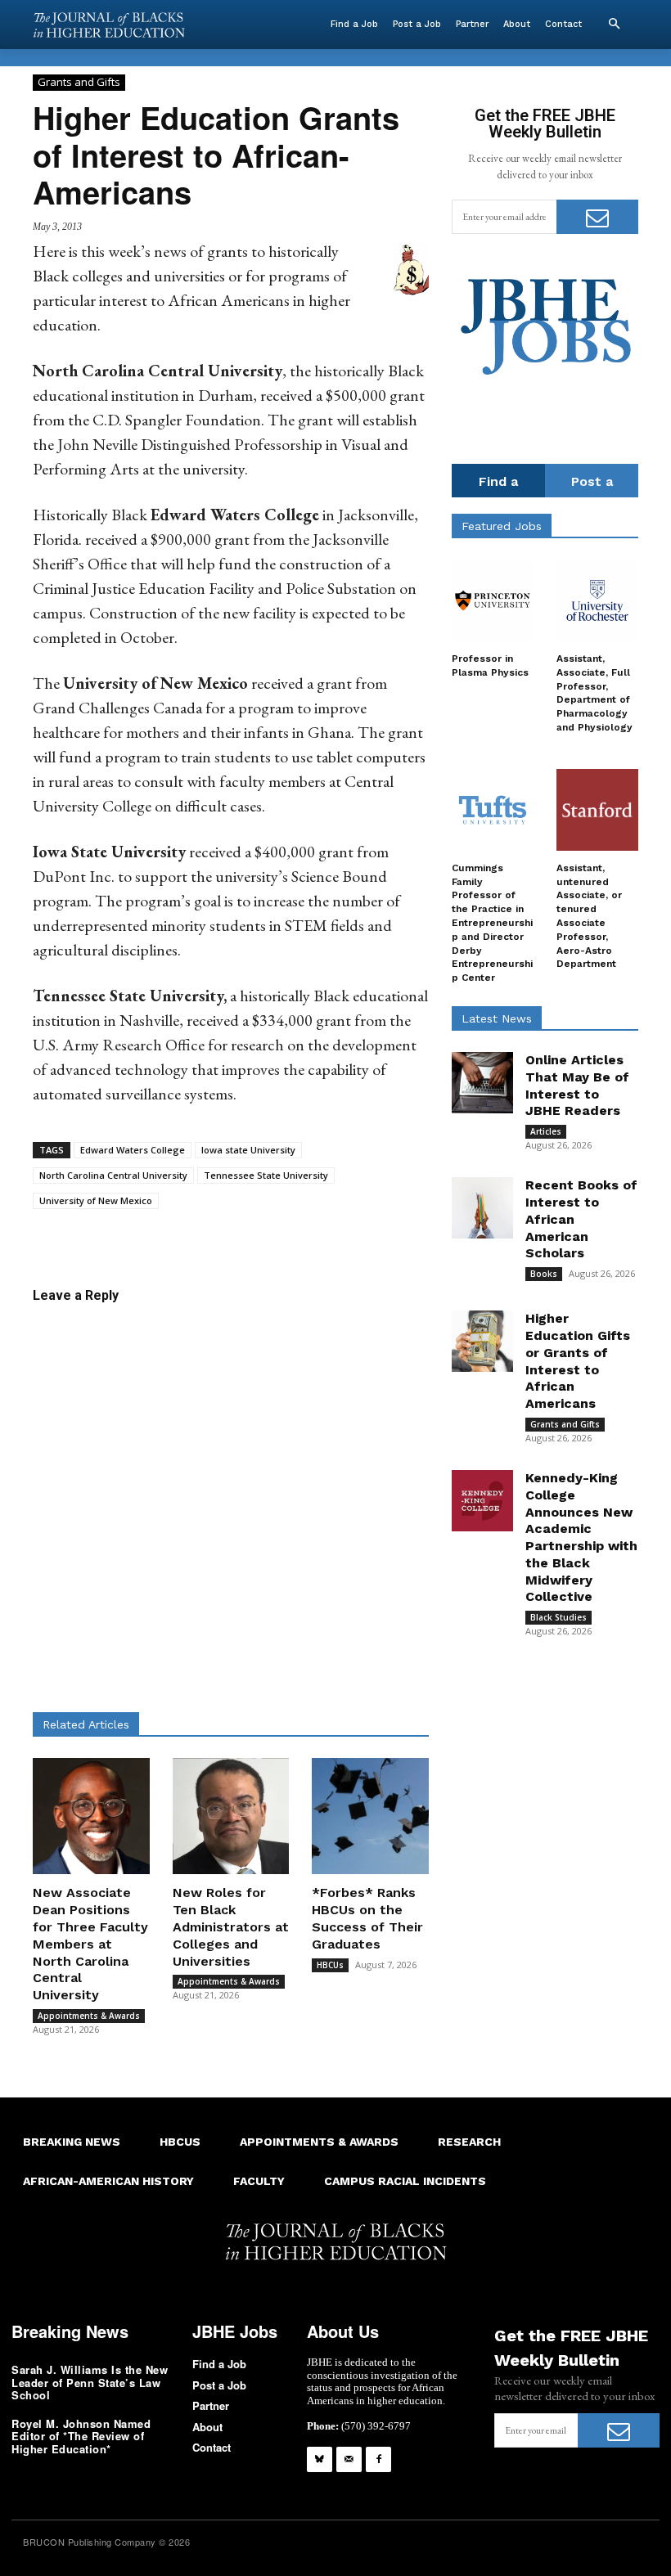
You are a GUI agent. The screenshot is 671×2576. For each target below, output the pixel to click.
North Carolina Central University (113, 1175)
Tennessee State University (266, 1175)
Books (544, 1274)
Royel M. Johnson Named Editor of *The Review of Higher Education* (81, 2436)
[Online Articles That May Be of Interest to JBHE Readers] (482, 1083)
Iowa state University (248, 1150)
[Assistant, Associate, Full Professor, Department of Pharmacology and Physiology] (597, 600)
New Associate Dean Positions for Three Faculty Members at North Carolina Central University (90, 1944)
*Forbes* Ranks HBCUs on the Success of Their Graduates (367, 1918)
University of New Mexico (96, 1200)
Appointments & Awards (89, 2016)
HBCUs (330, 1965)
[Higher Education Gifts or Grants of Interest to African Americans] (482, 1341)
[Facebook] (378, 2459)
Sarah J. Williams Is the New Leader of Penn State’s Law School (90, 2382)
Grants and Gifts (79, 82)
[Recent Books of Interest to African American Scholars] (482, 1208)
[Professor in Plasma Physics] (493, 600)
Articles (546, 1131)
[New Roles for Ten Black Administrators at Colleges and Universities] (231, 1816)
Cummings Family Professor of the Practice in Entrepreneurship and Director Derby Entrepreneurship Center (492, 923)
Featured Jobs (502, 526)
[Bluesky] (320, 2459)
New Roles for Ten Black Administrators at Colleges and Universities (231, 1926)
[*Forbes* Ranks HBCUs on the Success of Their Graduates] (370, 1816)
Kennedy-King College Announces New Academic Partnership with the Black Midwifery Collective (581, 1538)
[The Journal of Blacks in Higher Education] (109, 25)
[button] (614, 25)
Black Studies (558, 1617)
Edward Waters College (133, 1150)
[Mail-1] (349, 2459)
